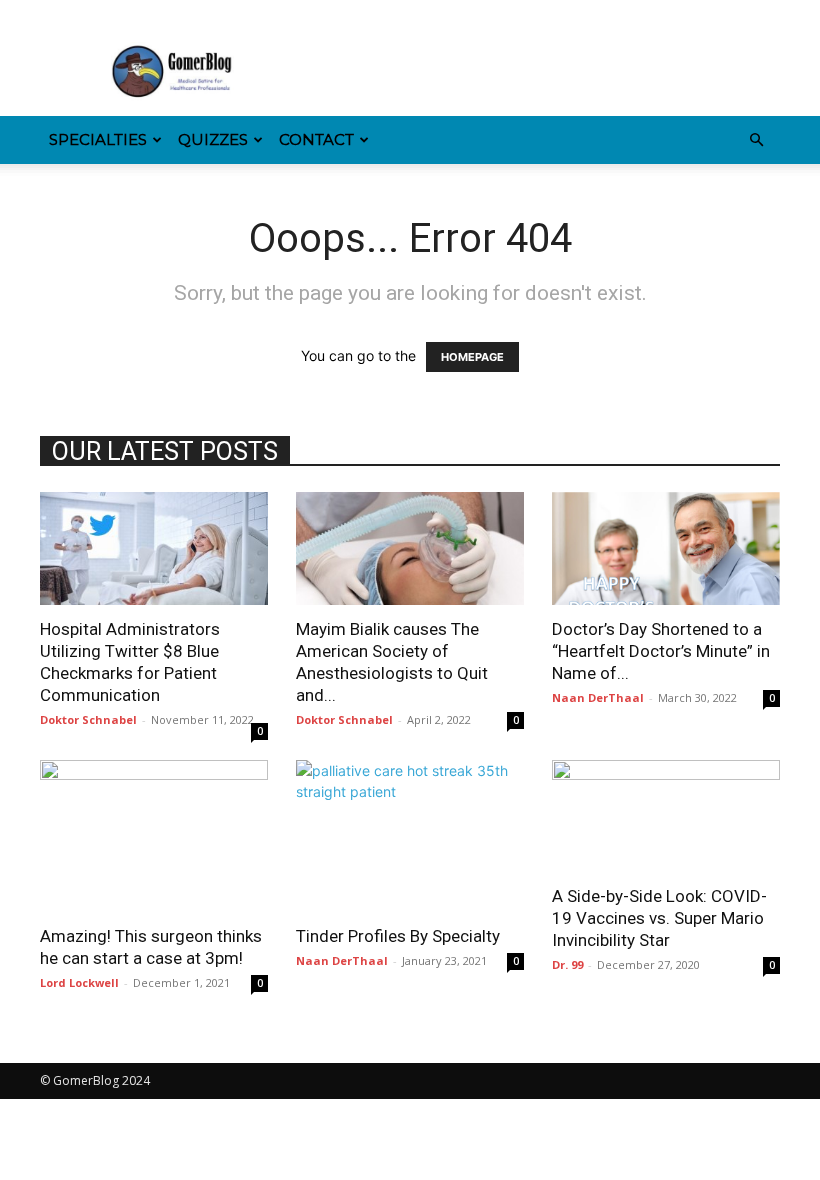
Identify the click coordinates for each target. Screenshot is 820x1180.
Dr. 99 (567, 964)
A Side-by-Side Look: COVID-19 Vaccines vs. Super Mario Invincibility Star (659, 918)
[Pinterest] (154, 14)
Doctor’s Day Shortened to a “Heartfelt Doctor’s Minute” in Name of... (661, 651)
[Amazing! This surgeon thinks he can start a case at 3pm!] (154, 836)
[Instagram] (88, 14)
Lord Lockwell (79, 982)
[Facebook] (55, 14)
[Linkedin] (121, 14)
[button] (756, 140)
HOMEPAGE (472, 357)
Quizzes (213, 139)
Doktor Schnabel (88, 719)
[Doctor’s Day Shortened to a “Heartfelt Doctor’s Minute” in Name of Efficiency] (666, 548)
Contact (316, 139)
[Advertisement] (545, 72)
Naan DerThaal (598, 697)
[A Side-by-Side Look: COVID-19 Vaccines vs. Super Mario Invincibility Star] (666, 816)
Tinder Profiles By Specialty (398, 936)
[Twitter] (220, 14)
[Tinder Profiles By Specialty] (410, 836)
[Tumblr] (187, 14)
